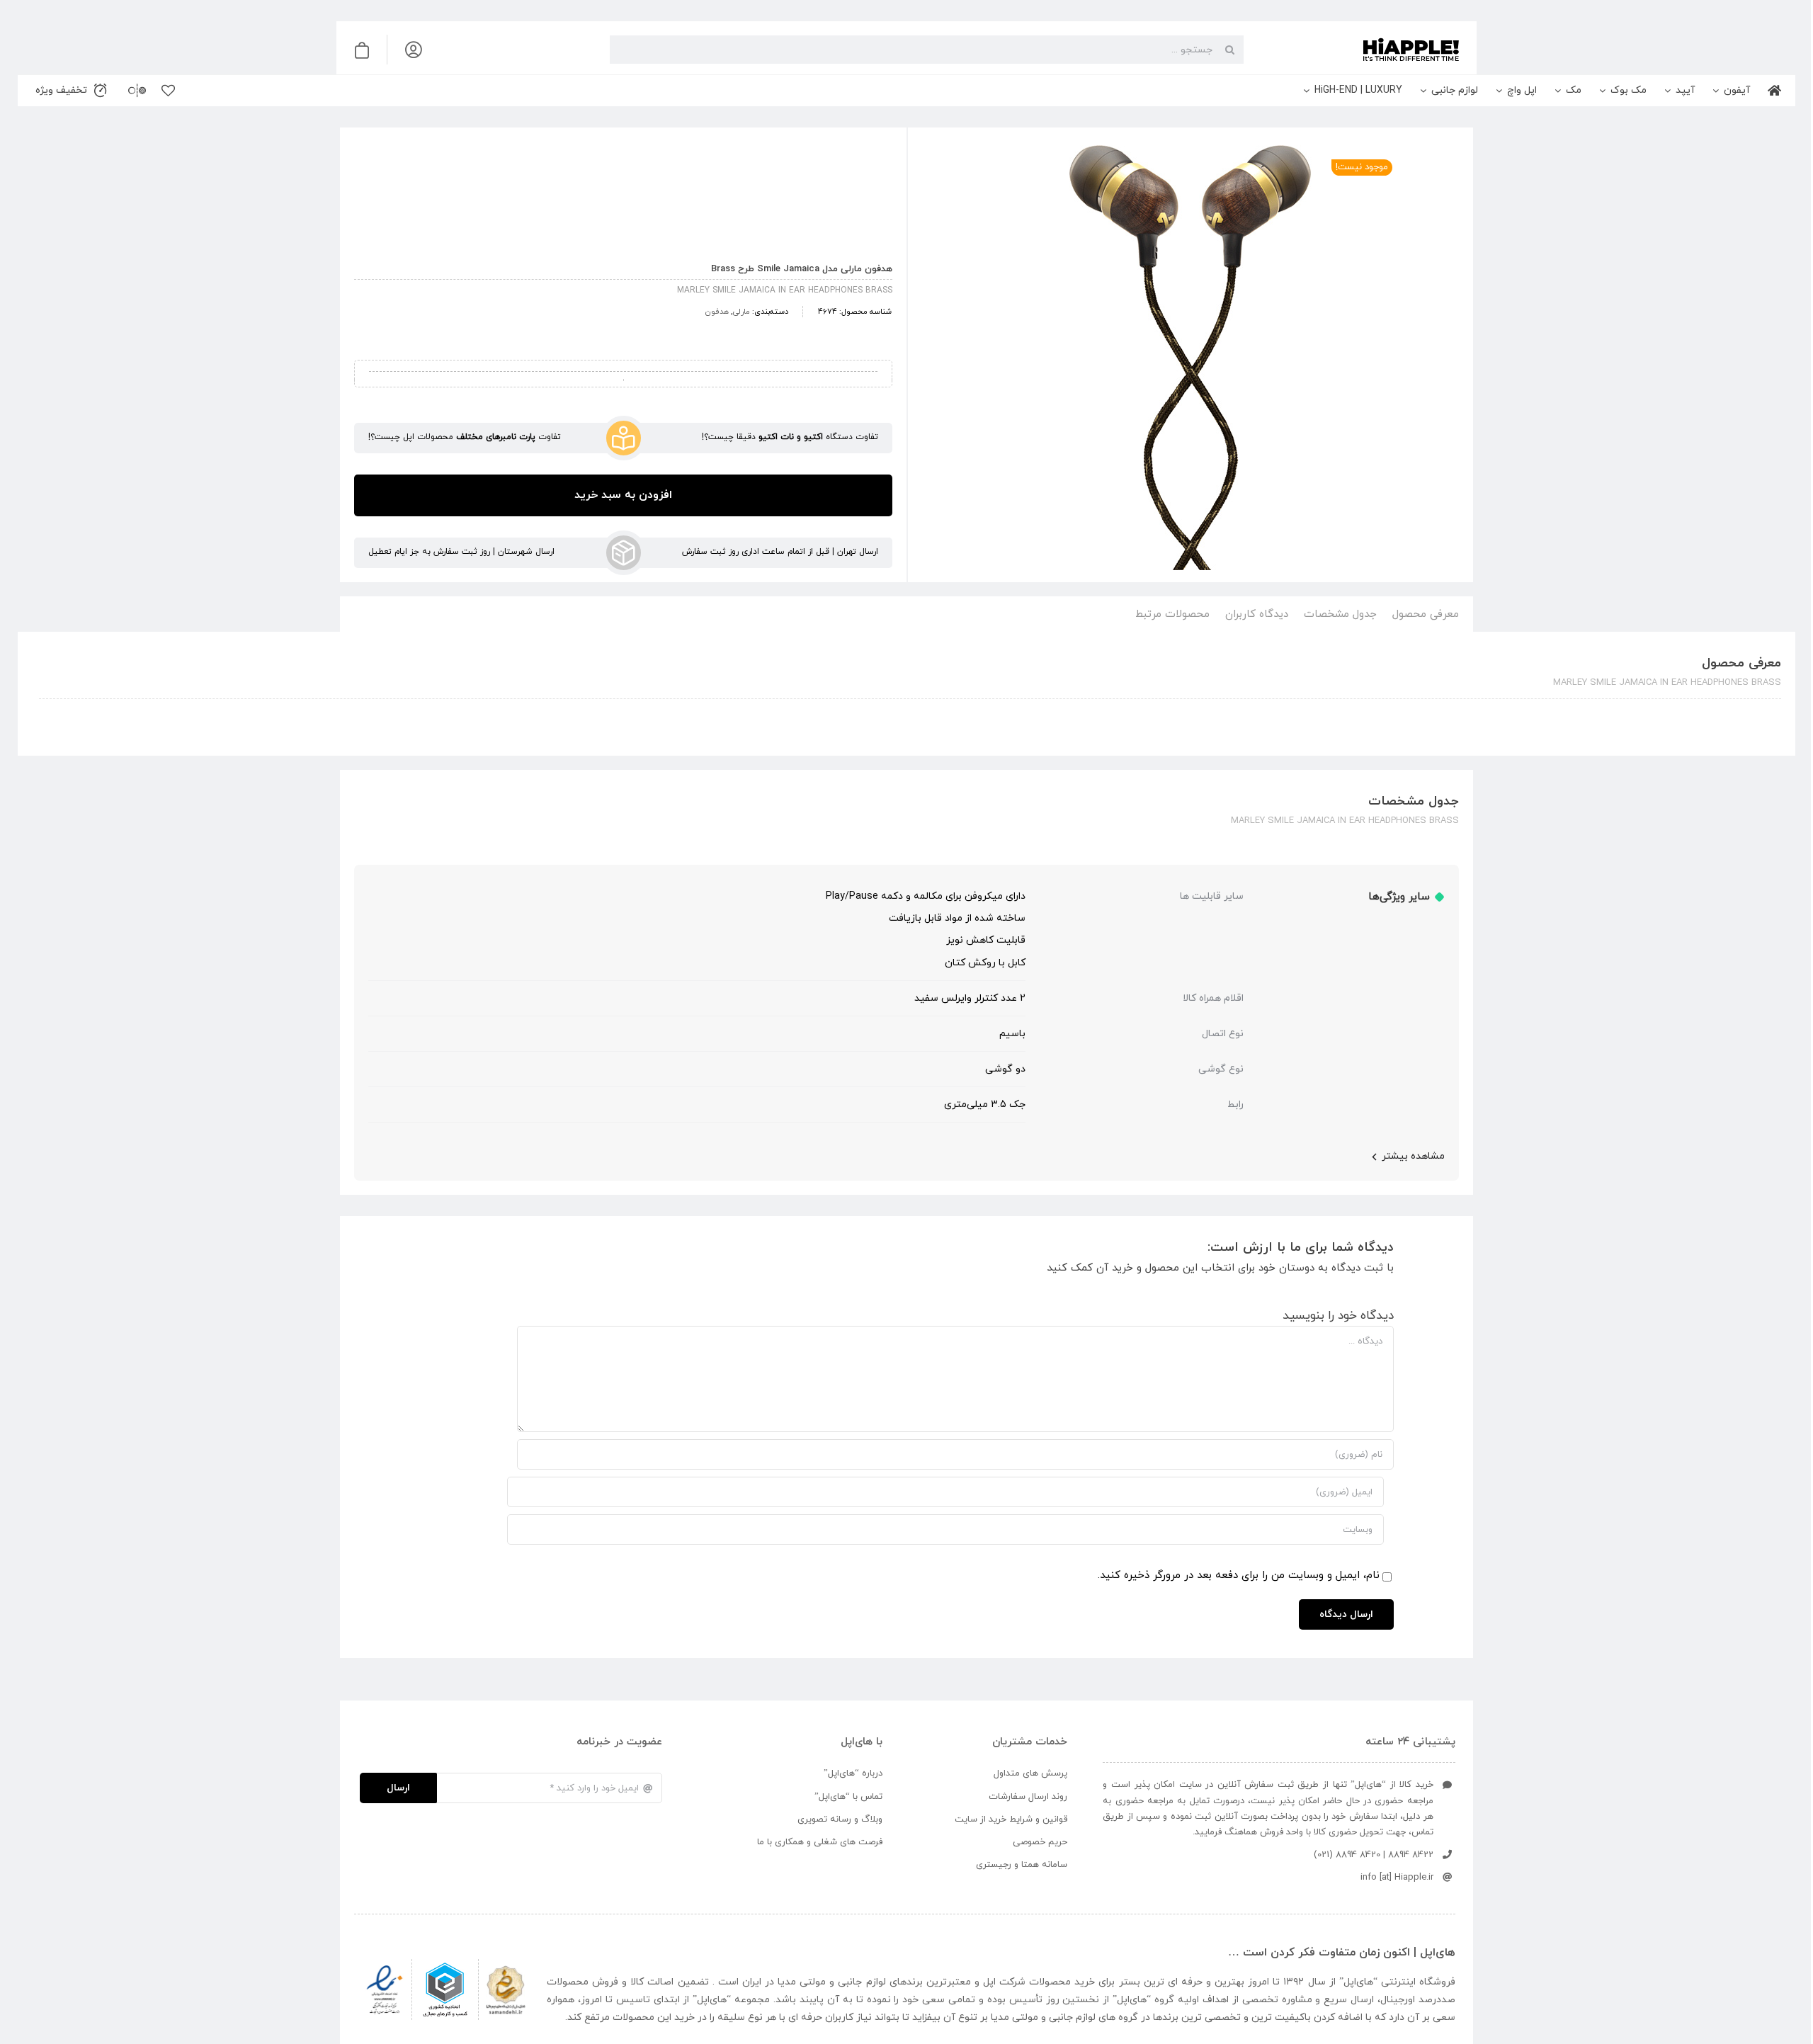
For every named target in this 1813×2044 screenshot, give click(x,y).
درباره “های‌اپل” (853, 1773)
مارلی (741, 312)
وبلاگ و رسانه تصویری (840, 1819)
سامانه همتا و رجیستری (1022, 1865)
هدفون (717, 312)
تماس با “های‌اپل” (848, 1797)
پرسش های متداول (1030, 1773)
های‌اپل (1358, 1982)
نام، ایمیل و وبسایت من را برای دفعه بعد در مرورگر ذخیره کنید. (1239, 1575)
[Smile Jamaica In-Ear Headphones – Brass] (1190, 358)
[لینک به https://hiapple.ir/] (1357, 50)
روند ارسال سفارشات (1028, 1797)
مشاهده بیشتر (1413, 1156)
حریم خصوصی (1040, 1842)
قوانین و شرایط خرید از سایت (1011, 1819)
